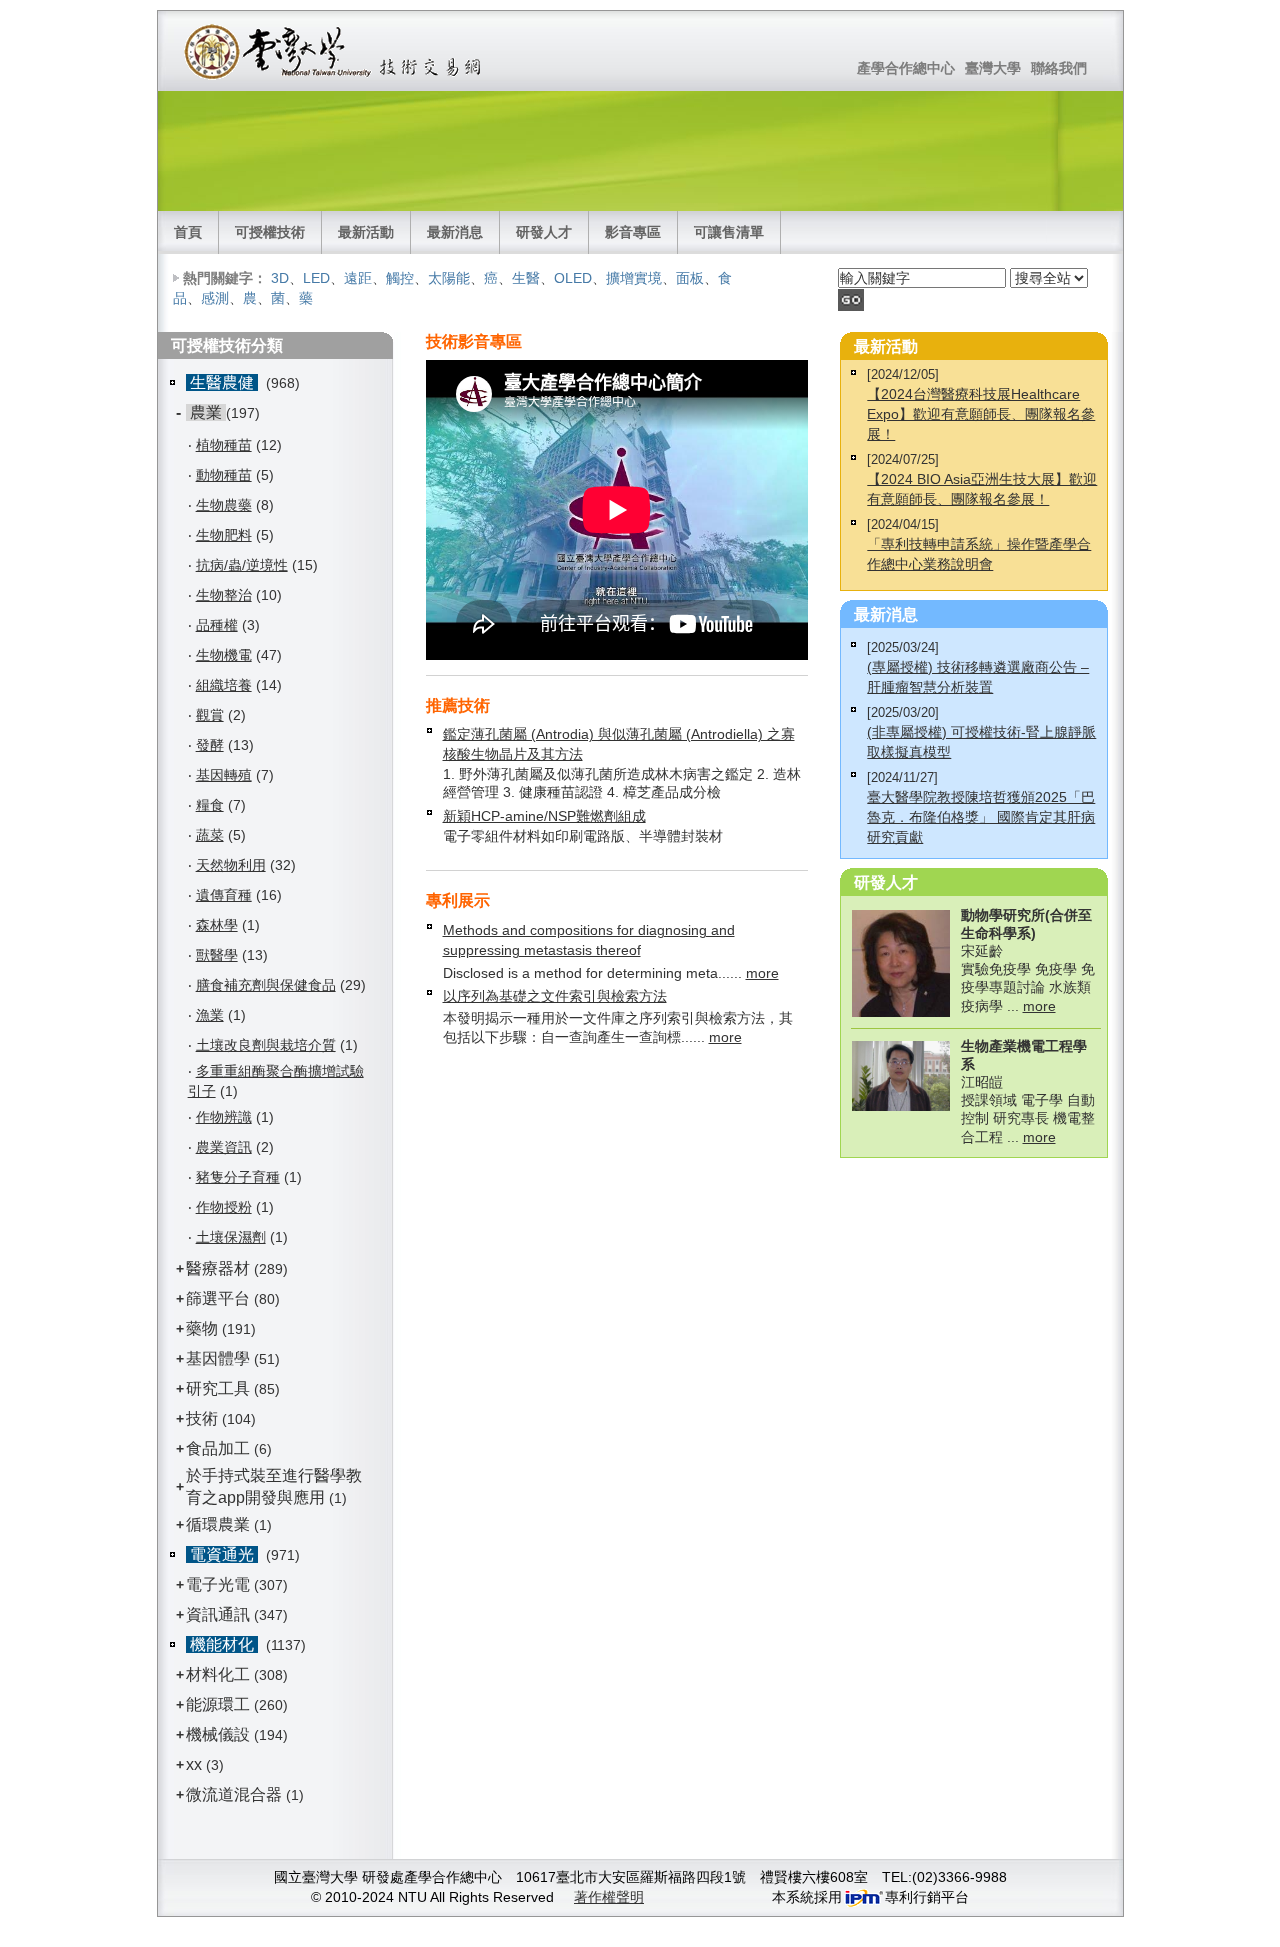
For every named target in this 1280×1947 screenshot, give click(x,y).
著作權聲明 (609, 1897)
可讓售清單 (729, 232)
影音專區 (633, 232)
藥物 (202, 1328)
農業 (206, 412)
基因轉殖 (224, 775)
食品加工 (218, 1448)
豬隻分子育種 (238, 1177)
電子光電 (218, 1584)
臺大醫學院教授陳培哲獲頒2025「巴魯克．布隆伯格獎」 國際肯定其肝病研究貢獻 (981, 817)
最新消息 (455, 232)
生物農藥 (224, 505)
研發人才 (544, 232)
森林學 (217, 925)
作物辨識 (224, 1117)
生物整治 (224, 595)
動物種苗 (224, 475)
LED (316, 278)
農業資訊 (224, 1147)
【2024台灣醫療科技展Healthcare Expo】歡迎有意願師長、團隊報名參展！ (981, 414)
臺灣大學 (993, 68)
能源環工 (218, 1704)
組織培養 (224, 685)
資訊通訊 (218, 1614)
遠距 (358, 278)
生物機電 (224, 655)
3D (280, 278)
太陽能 (449, 278)
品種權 (217, 625)
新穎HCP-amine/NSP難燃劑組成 (544, 816)
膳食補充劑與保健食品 (266, 985)
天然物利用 (231, 865)
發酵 (210, 745)
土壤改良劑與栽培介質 (266, 1045)
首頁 (188, 232)
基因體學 (218, 1358)
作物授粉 (224, 1207)
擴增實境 (634, 278)
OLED (573, 278)
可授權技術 (270, 232)
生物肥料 (224, 535)
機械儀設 (218, 1734)
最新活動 (366, 232)
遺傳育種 (224, 895)
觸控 (400, 278)
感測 (215, 298)
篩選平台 (218, 1298)
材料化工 (218, 1674)
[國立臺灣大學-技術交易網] (334, 51)
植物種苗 (224, 445)
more (762, 973)
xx (194, 1764)
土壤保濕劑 (231, 1237)
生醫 (526, 278)
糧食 (210, 805)
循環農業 (218, 1524)
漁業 (210, 1015)
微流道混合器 (234, 1794)
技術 (202, 1418)
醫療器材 (220, 1268)
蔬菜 (210, 835)
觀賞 (210, 715)
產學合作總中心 (906, 68)
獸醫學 (217, 955)
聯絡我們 (1059, 68)
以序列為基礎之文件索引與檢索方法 (555, 996)
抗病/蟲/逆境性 (242, 565)
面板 (690, 278)
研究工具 (218, 1388)
